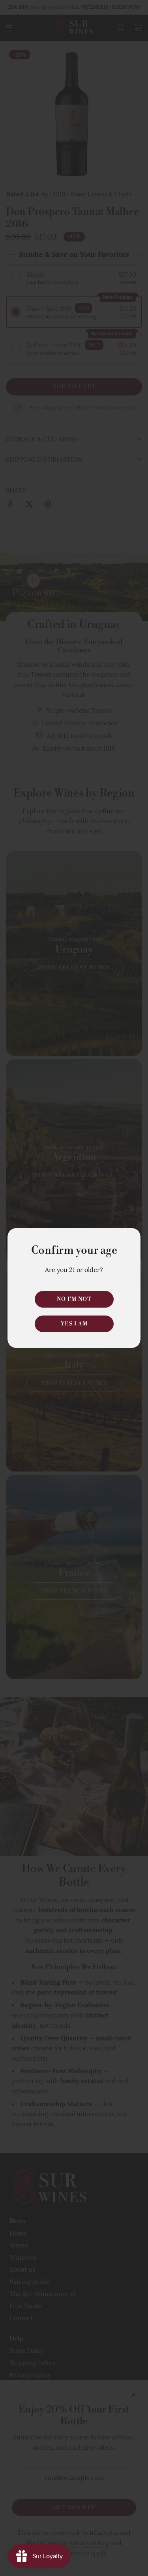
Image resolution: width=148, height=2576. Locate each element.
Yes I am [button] (74, 1324)
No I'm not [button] (74, 1299)
